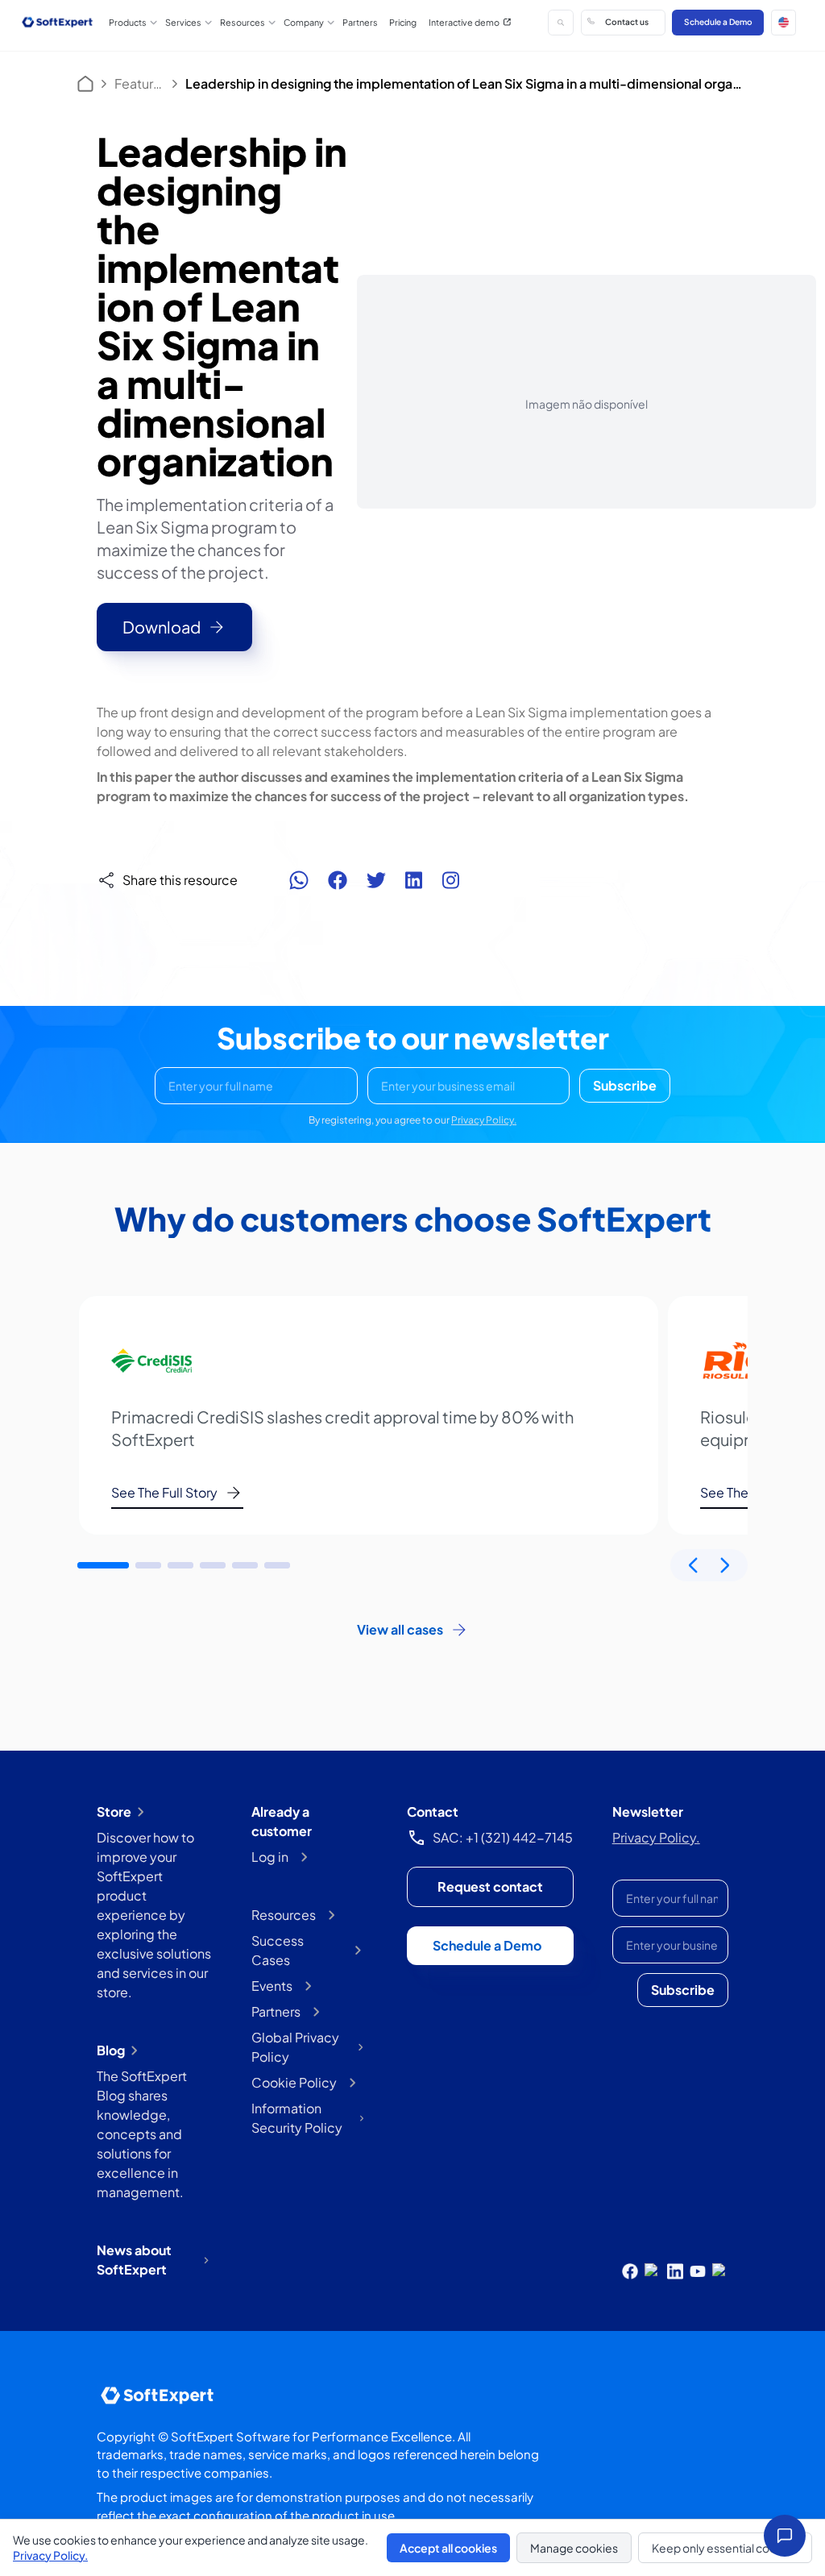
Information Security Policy (297, 2118)
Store (114, 1812)
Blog (111, 2050)
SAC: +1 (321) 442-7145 (503, 1837)
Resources (284, 1915)
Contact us (627, 22)
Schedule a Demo (718, 22)
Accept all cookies (448, 2548)
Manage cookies (574, 2548)
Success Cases (278, 1950)
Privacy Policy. (484, 1120)
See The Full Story (164, 1492)
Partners (360, 22)
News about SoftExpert (134, 2260)
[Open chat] (785, 2536)
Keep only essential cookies (725, 2548)
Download (162, 627)
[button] (784, 23)
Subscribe (625, 1085)
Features (139, 83)
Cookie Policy (294, 2082)
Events (272, 1986)
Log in (270, 1857)
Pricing (403, 22)
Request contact (490, 1886)
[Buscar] (561, 23)
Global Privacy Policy (295, 2047)
